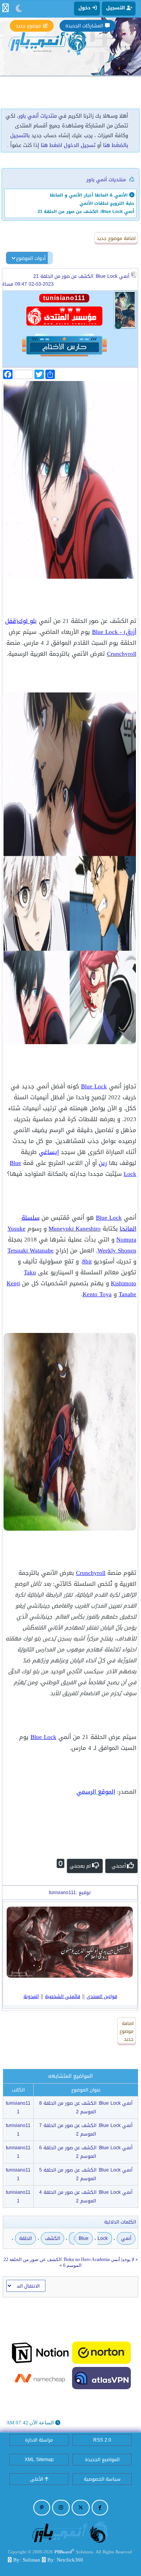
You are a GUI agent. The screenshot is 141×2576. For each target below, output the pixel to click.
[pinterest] (42, 2508)
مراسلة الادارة (39, 2440)
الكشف (52, 2238)
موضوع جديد (28, 26)
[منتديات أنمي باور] (70, 2532)
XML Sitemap (39, 2460)
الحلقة (25, 2238)
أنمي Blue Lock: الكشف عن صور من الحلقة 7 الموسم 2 (86, 2130)
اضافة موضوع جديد (116, 238)
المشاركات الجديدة (84, 26)
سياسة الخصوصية (102, 2479)
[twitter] (81, 2508)
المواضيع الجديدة (102, 2460)
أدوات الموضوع (31, 258)
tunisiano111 (18, 2107)
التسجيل (116, 8)
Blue (84, 2238)
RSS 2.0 (102, 2440)
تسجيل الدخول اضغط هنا (68, 145)
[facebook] (100, 2508)
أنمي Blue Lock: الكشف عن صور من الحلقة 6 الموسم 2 (86, 2152)
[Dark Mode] (19, 9)
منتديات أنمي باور (38, 116)
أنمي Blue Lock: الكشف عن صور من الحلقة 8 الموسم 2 (86, 2107)
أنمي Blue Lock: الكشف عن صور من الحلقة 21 (81, 276)
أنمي (126, 2238)
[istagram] (61, 2508)
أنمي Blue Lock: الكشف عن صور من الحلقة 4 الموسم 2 (86, 2197)
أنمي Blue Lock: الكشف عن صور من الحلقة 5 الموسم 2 (86, 2174)
